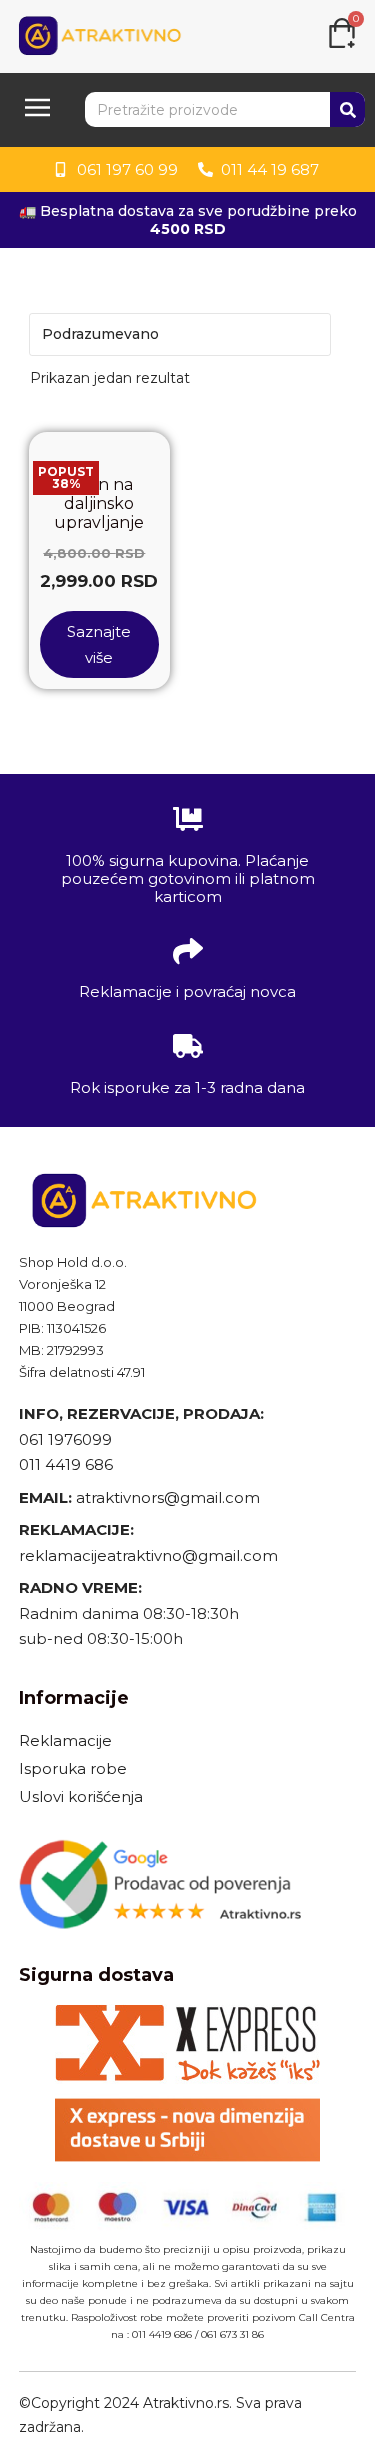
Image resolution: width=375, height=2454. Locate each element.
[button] (37, 110)
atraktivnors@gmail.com (170, 1497)
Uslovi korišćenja (81, 1796)
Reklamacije (65, 1740)
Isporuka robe (73, 1768)
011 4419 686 (66, 1464)
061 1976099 (65, 1439)
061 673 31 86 (232, 2334)
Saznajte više (99, 644)
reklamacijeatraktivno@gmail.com (148, 1555)
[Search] (347, 109)
